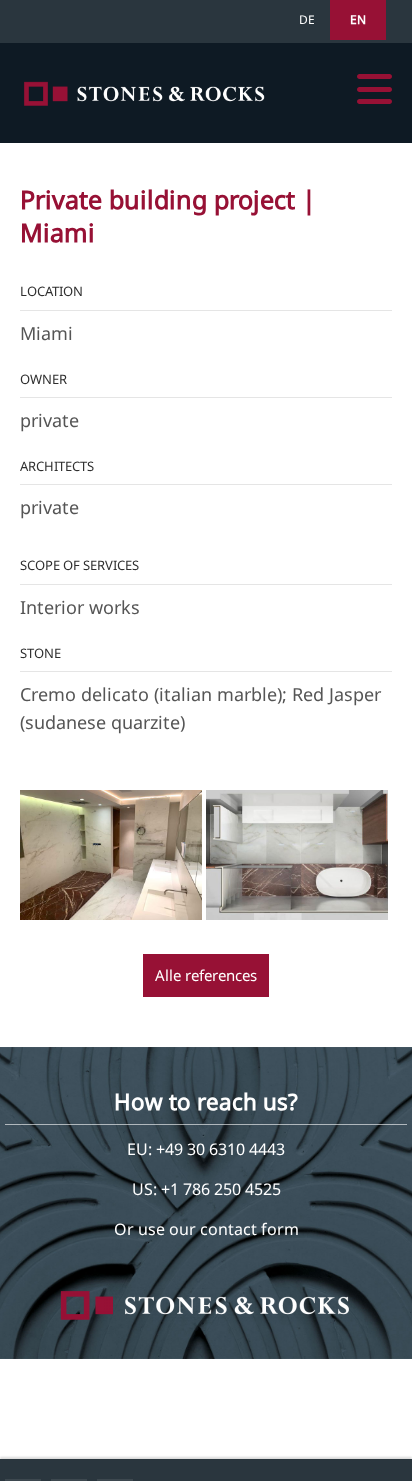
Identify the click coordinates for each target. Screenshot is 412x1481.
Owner (43, 379)
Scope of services (79, 565)
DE (307, 19)
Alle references (206, 975)
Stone (40, 653)
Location (51, 291)
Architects (57, 466)
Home (145, 93)
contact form (249, 1229)
